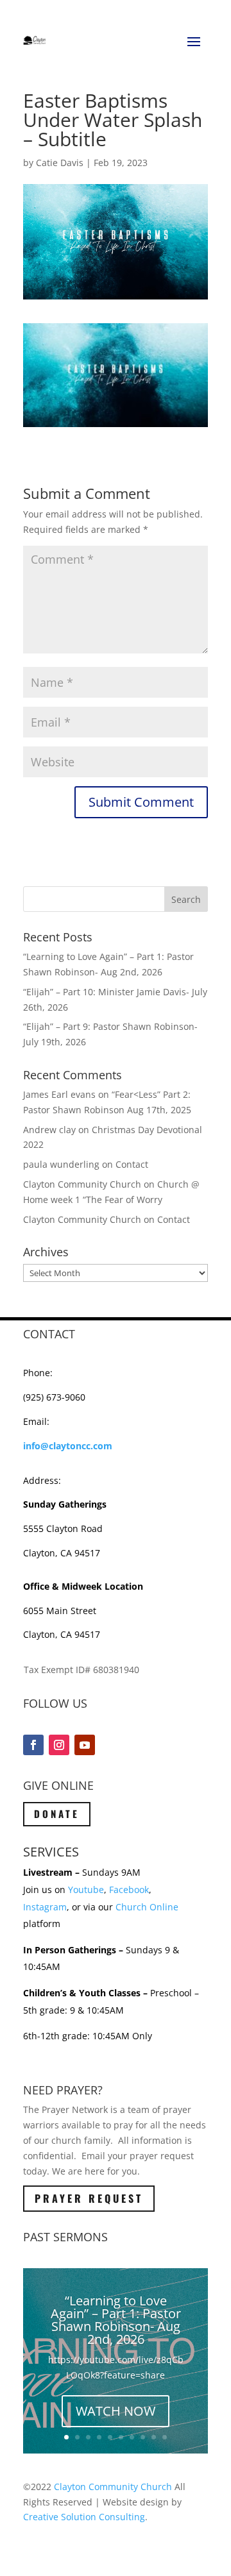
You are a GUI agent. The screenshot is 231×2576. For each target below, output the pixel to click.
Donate (57, 1814)
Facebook (129, 1890)
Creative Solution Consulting (84, 2517)
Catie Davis (60, 163)
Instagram (45, 1907)
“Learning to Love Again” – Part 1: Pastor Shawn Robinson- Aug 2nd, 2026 (116, 2320)
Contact (132, 1164)
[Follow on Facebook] (33, 1745)
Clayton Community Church (113, 2487)
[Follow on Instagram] (59, 1745)
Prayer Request (89, 2198)
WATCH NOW (116, 2411)
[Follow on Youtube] (85, 1745)
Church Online (147, 1907)
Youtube (86, 1890)
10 (165, 2437)
